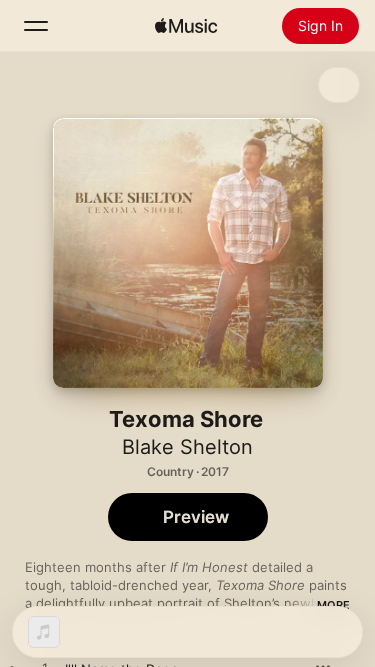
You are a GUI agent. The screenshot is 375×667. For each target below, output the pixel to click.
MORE (333, 605)
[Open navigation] (36, 26)
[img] (186, 26)
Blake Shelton (187, 447)
